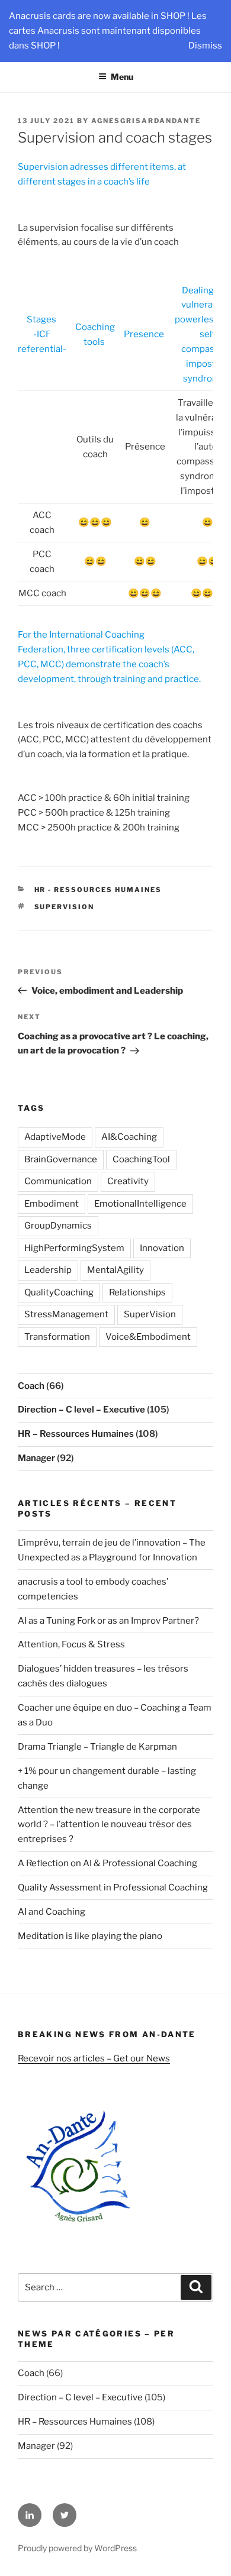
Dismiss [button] (205, 46)
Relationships (137, 1292)
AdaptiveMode (55, 1137)
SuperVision (65, 907)
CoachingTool (141, 1159)
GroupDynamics (58, 1226)
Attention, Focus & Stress (71, 1644)
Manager (36, 1458)
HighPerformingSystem (74, 1248)
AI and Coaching (52, 1912)
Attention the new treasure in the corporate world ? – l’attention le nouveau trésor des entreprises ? (109, 1825)
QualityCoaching (59, 1292)
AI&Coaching (129, 1137)
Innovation (162, 1248)
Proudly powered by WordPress (77, 2548)
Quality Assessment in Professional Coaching (113, 1887)
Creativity (128, 1181)
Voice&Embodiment (148, 1337)
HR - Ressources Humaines (98, 890)
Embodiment (52, 1204)
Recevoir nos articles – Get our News (94, 2058)
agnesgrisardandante (146, 121)
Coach (31, 1386)
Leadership (48, 1270)
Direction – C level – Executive (81, 1410)
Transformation (57, 1337)
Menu (122, 77)
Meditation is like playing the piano (90, 1936)
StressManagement (66, 1314)
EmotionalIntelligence (140, 1204)
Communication (58, 1181)
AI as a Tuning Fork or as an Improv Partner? (108, 1621)
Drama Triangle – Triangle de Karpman (97, 1747)
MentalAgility (115, 1270)
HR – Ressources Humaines (76, 1434)
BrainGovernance (61, 1159)
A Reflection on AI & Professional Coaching (108, 1863)
